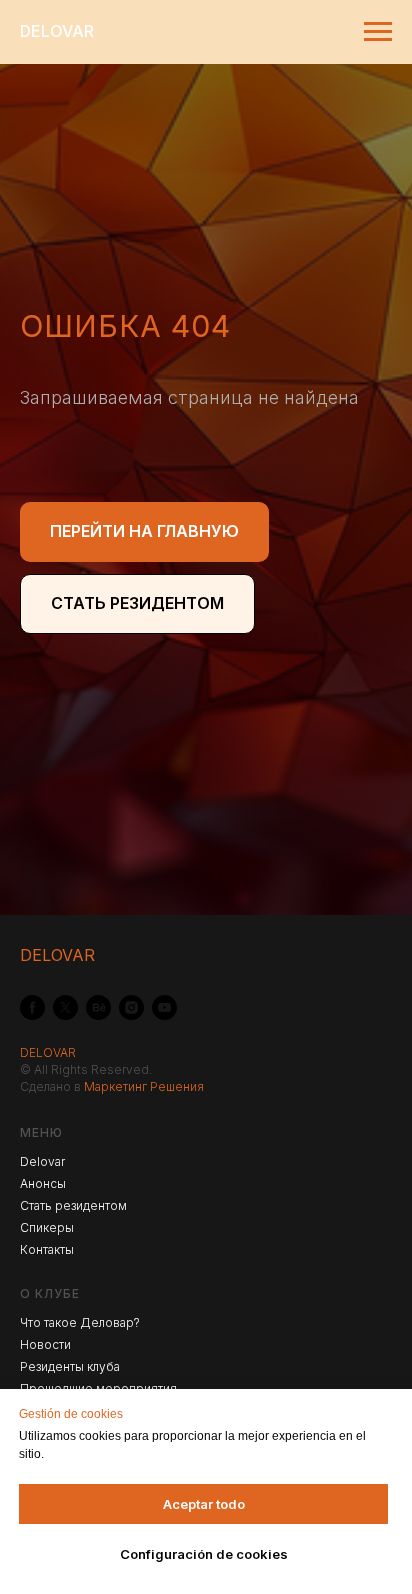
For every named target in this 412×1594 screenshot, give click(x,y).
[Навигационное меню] (378, 32)
